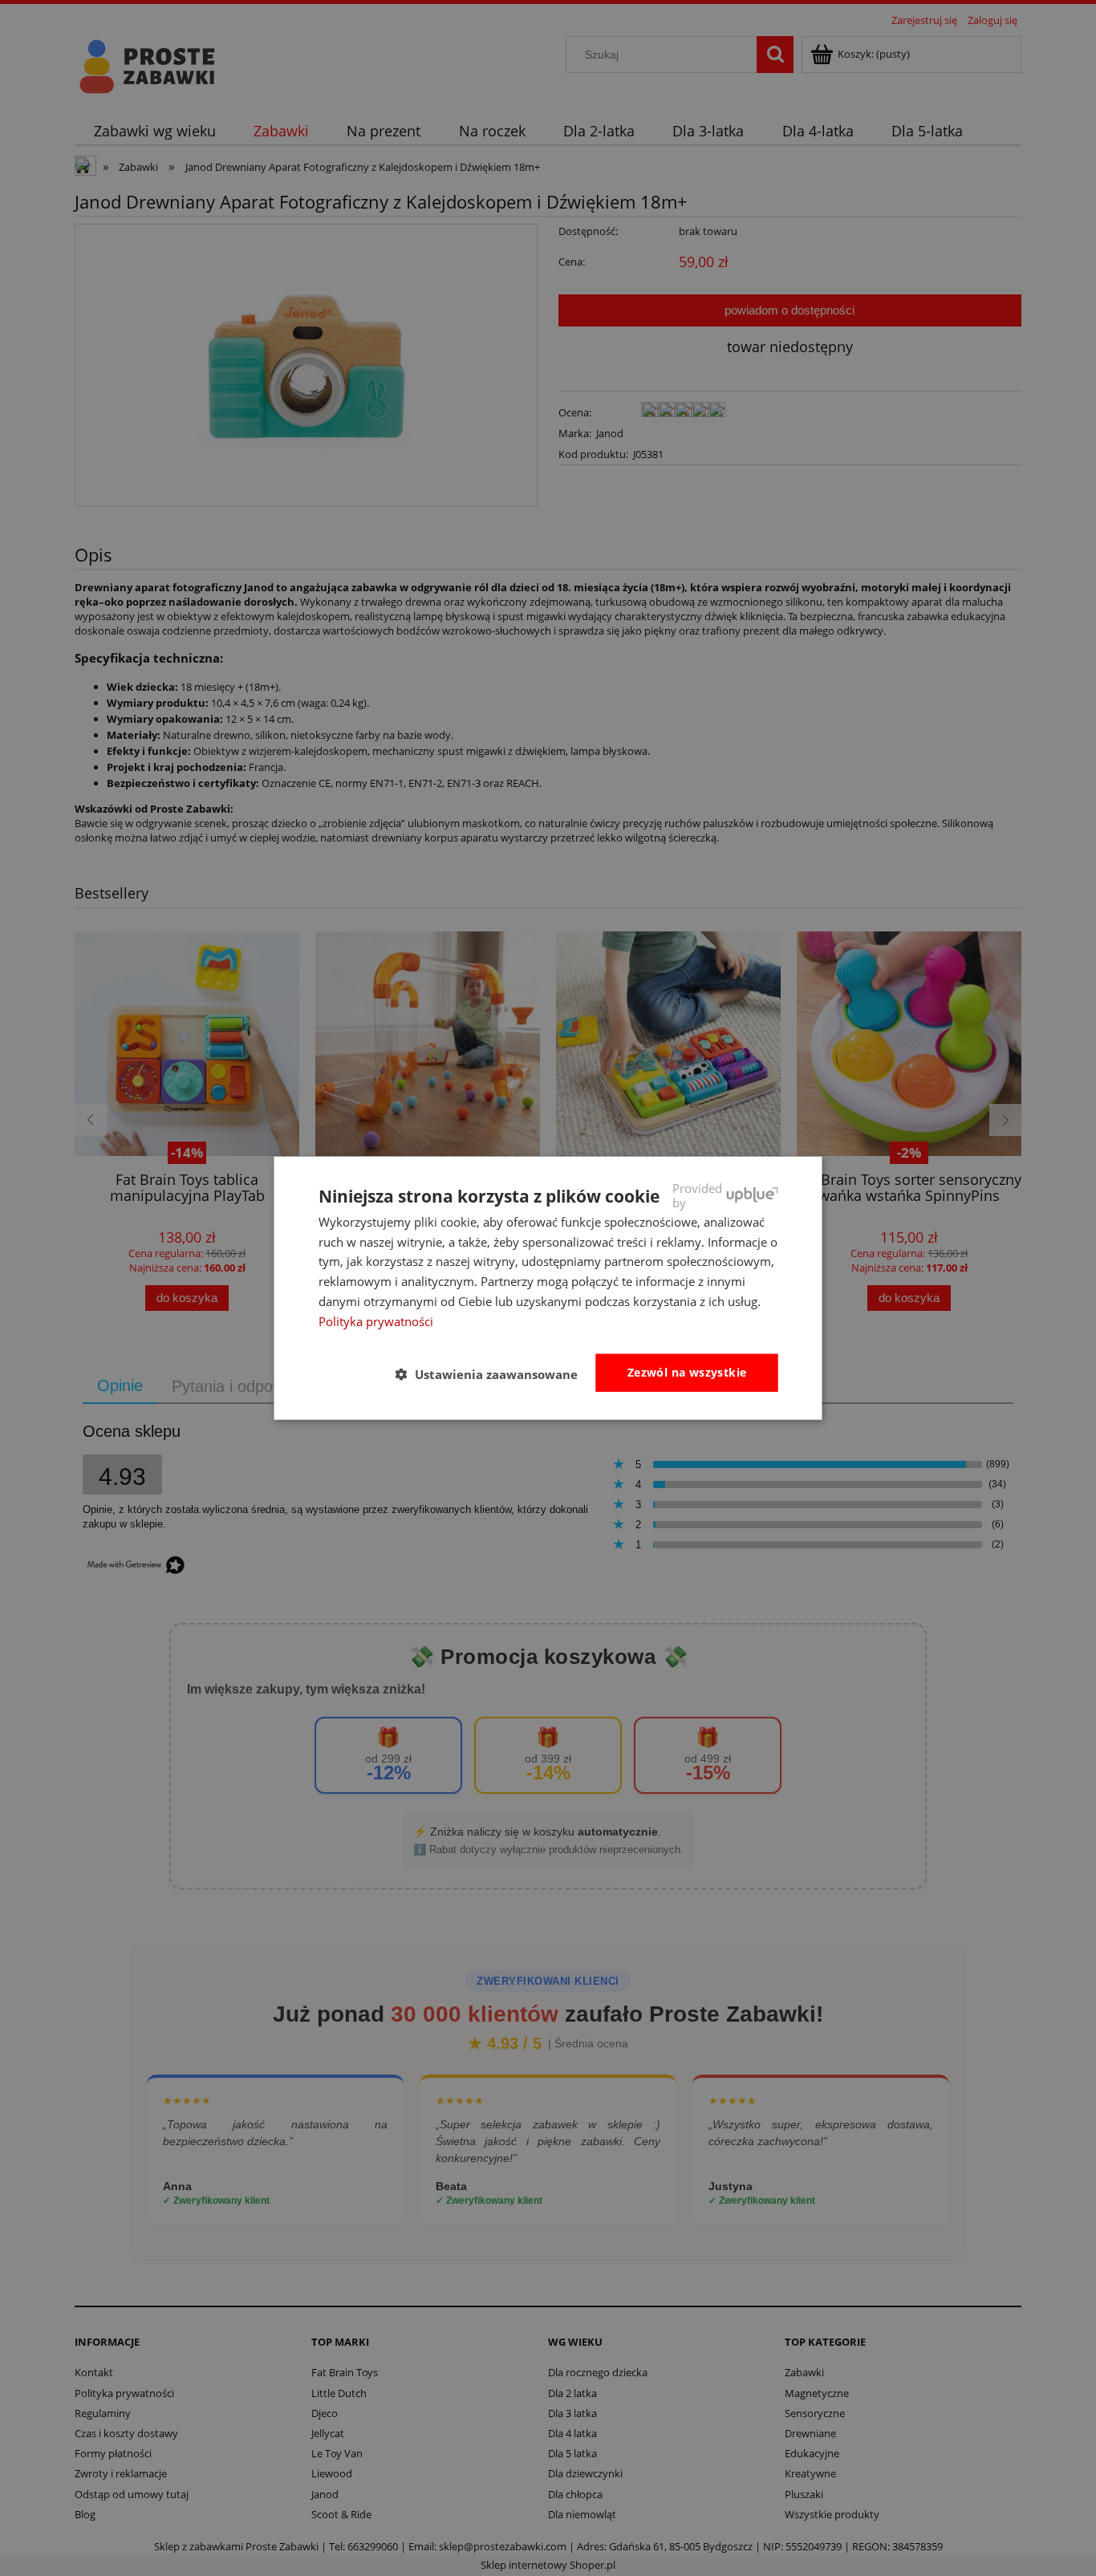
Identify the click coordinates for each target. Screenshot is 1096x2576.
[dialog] (548, 1288)
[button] (493, 1373)
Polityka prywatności (376, 1320)
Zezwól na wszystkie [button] (687, 1372)
